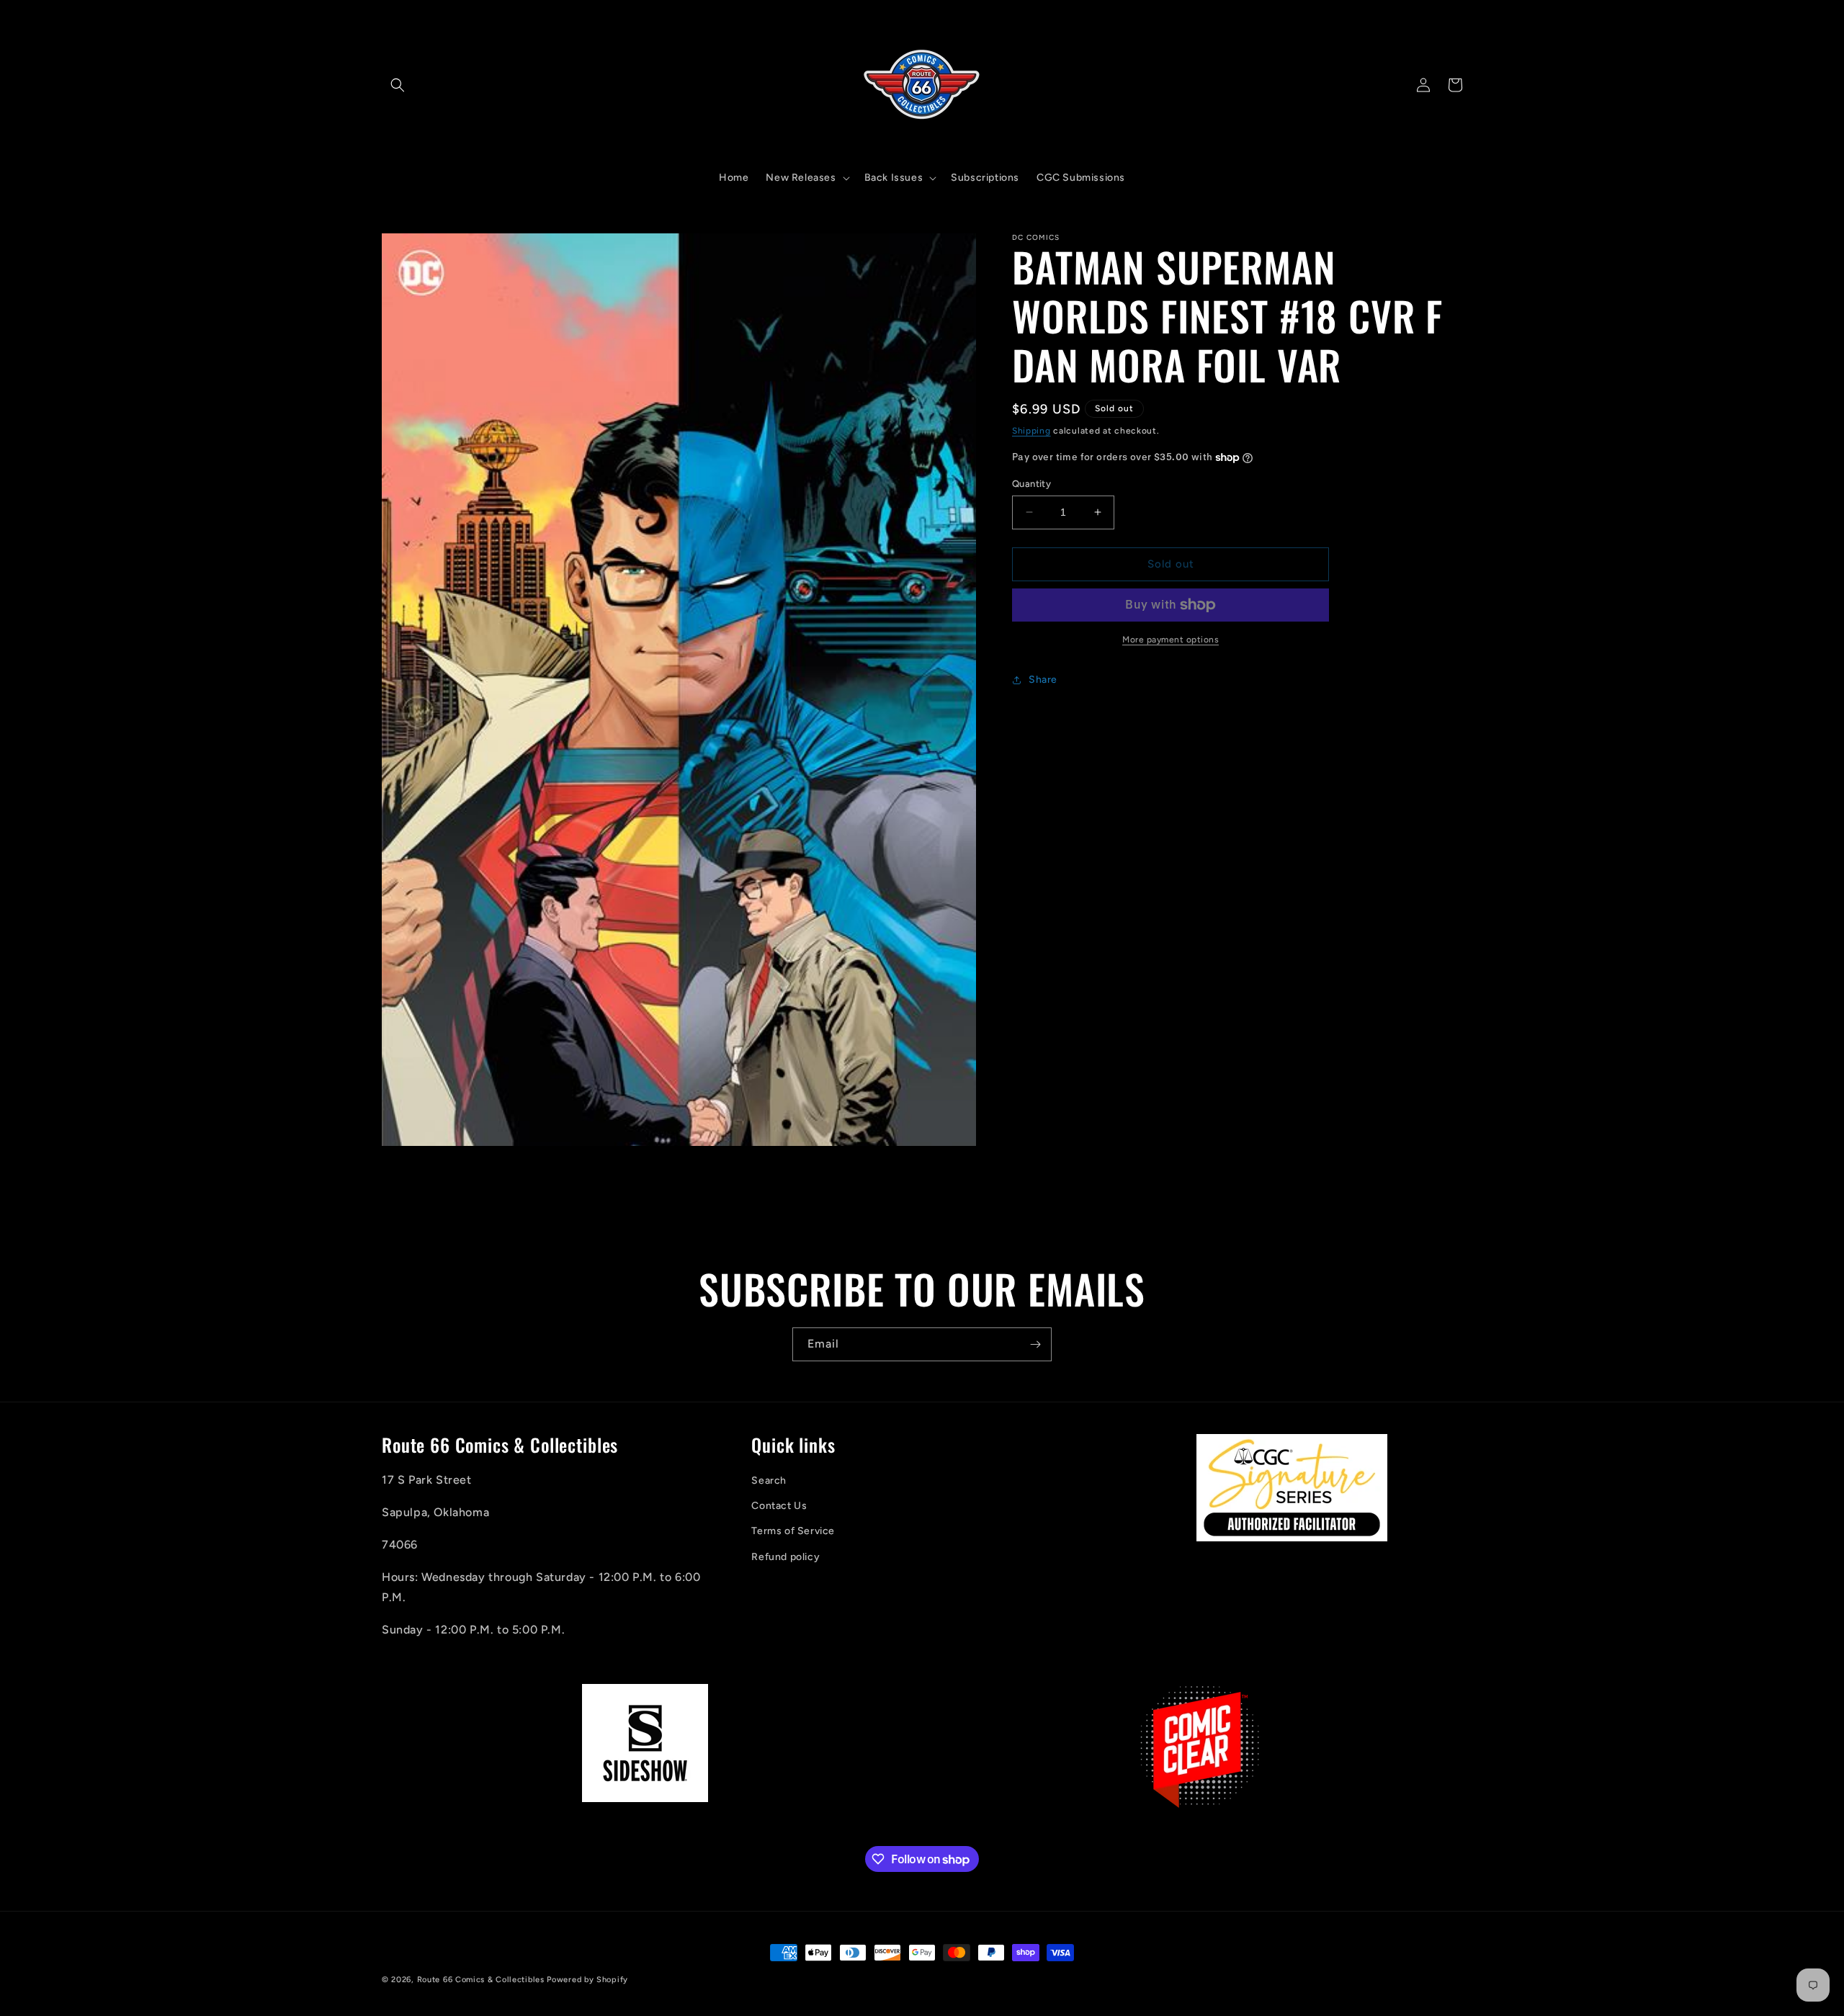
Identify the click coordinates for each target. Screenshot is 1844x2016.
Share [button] (1043, 680)
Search (769, 1481)
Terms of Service (793, 1532)
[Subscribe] (1035, 1344)
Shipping (1031, 431)
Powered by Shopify (587, 1980)
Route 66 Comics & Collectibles (481, 1980)
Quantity (1031, 484)
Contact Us (779, 1506)
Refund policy (786, 1557)
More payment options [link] (1171, 640)
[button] (398, 85)
